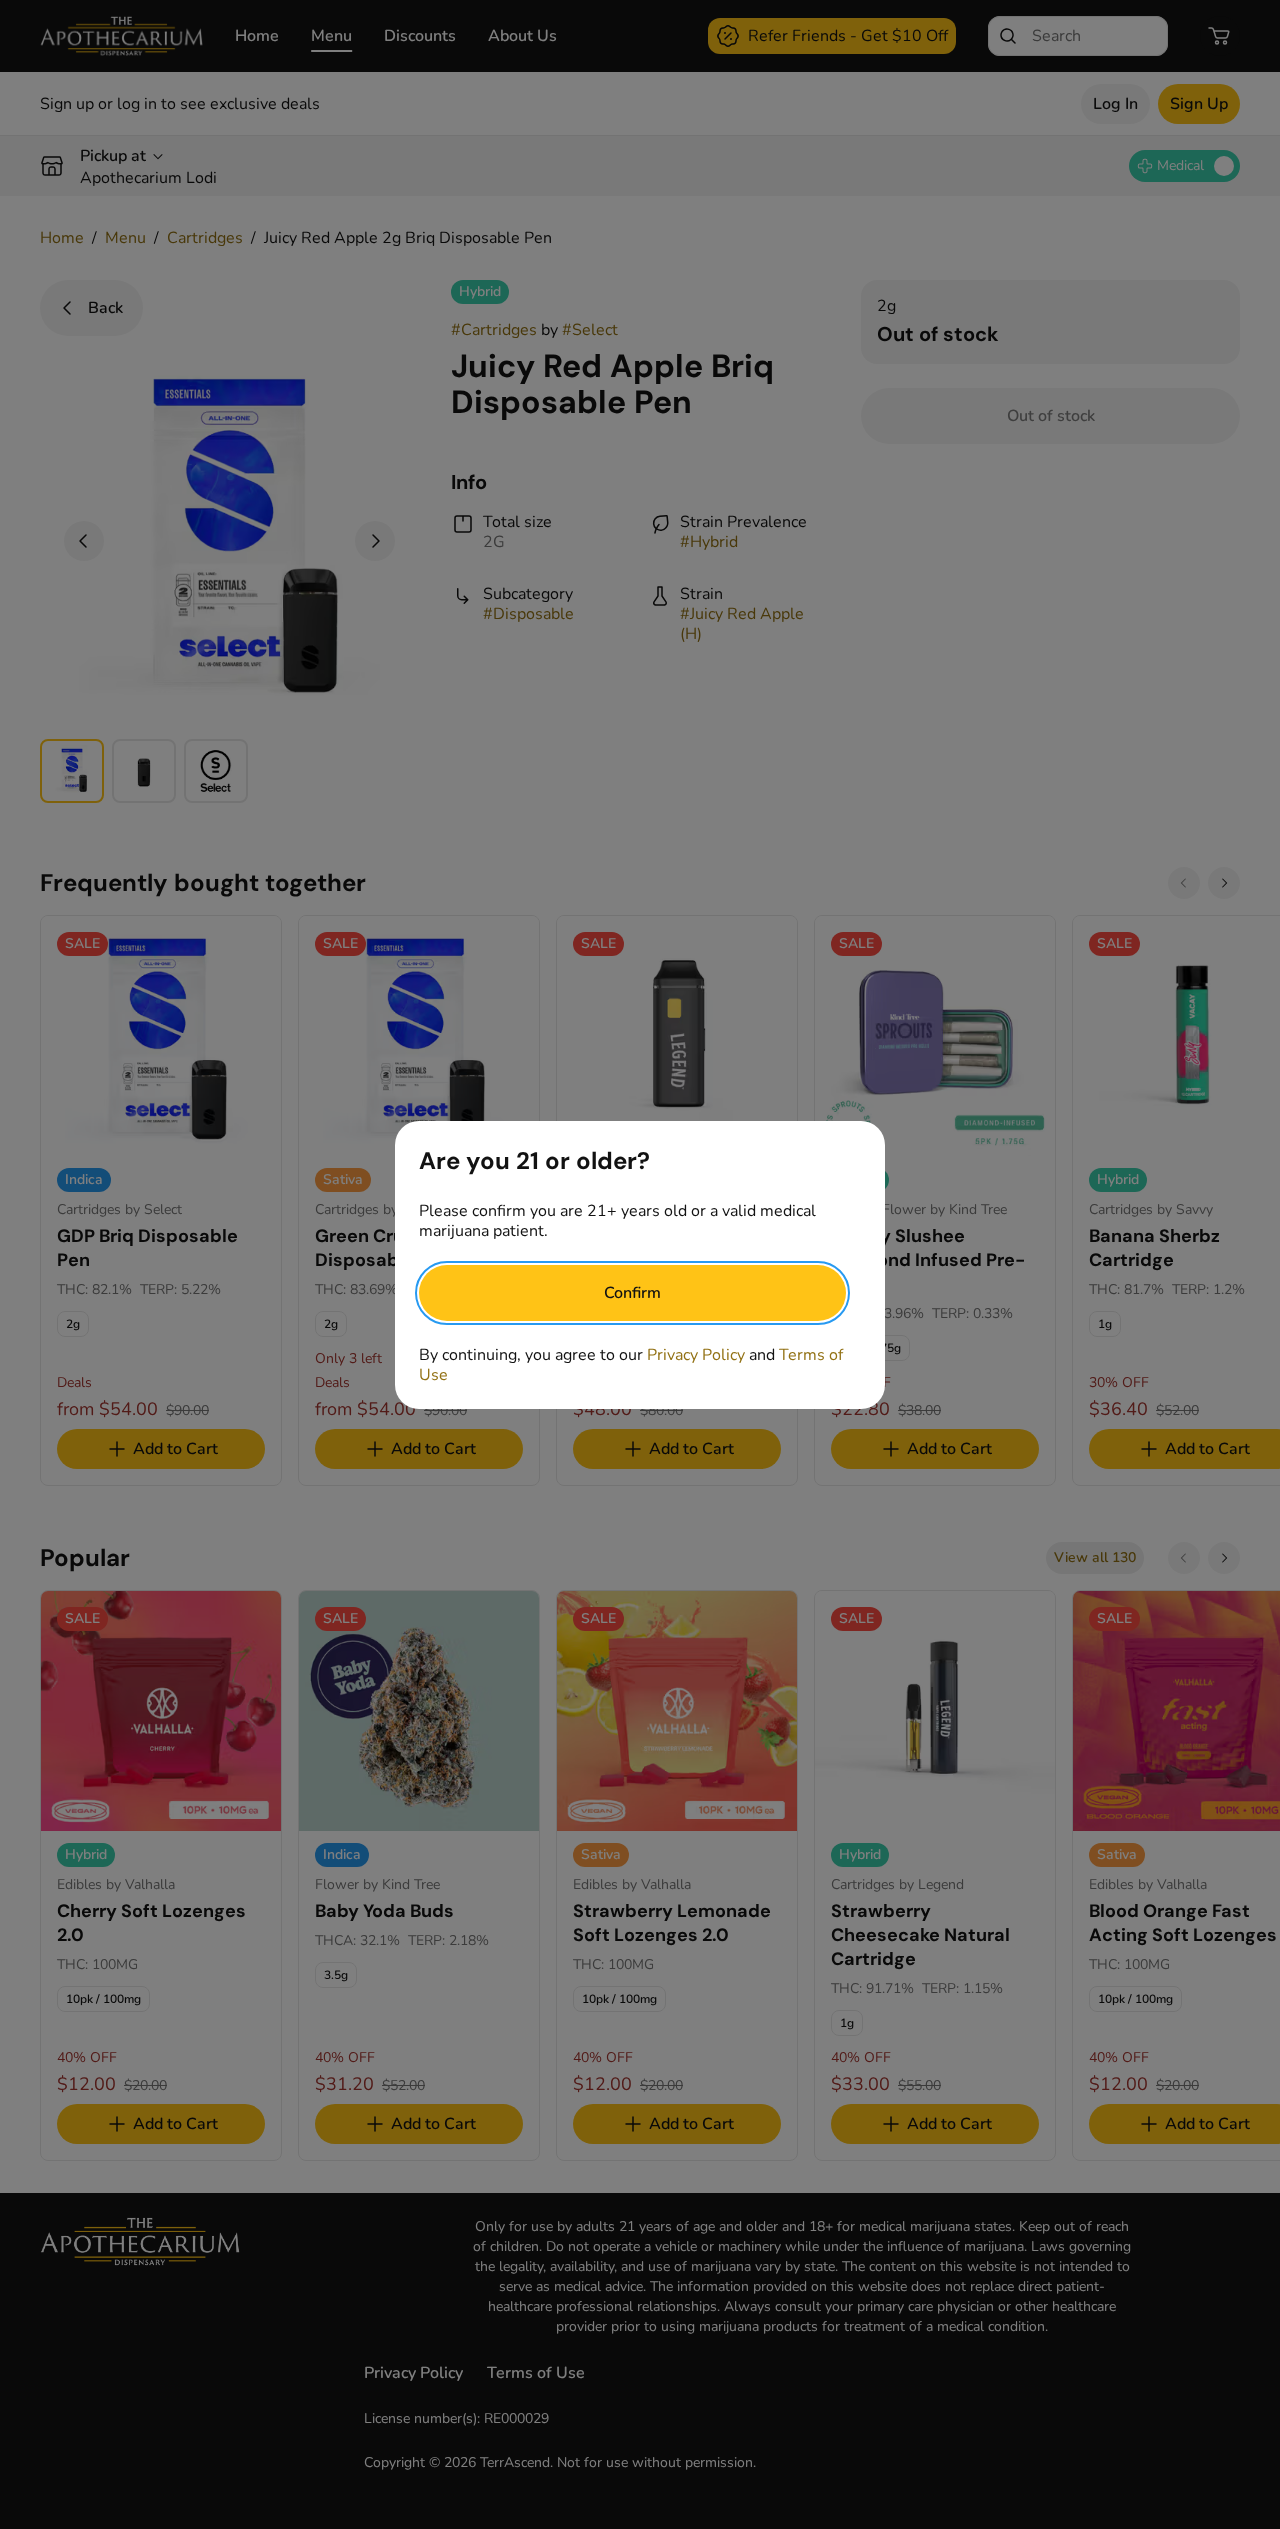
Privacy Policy (696, 1355)
